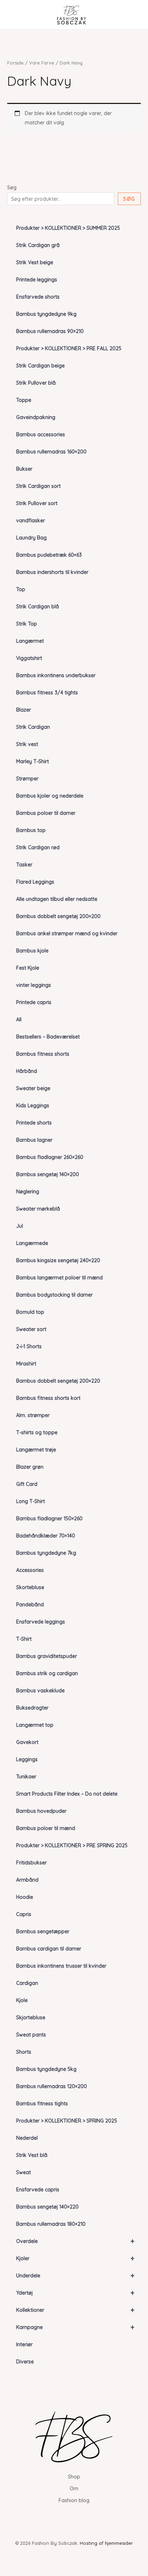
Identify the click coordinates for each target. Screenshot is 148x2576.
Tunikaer (26, 1777)
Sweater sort (31, 1329)
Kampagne (75, 2327)
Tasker (24, 865)
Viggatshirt (29, 658)
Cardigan (27, 1983)
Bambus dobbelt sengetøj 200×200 (58, 916)
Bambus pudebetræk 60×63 (49, 555)
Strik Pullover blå (36, 383)
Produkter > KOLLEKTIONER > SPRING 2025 (67, 2121)
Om (74, 2489)
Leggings (27, 1759)
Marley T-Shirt (33, 761)
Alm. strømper (33, 1415)
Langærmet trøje (36, 1450)
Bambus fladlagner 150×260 (49, 1518)
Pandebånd (30, 1605)
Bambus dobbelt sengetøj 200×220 (58, 1381)
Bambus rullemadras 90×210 (50, 331)
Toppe (24, 400)
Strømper (27, 779)
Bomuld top (30, 1312)
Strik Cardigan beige (40, 366)
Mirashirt (26, 1364)
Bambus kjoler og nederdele (50, 796)
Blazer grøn (30, 1467)
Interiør (24, 2344)
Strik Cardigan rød (38, 847)
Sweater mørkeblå (38, 1209)
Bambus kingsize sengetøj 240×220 (58, 1260)
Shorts (24, 2052)
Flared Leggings (35, 882)
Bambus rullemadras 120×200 (52, 2086)
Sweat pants (31, 2035)
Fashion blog (74, 2500)
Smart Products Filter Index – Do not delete (67, 1794)
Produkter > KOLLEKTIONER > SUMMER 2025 (68, 228)
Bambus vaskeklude (40, 1691)
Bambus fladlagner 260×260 (50, 1157)
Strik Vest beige (35, 262)
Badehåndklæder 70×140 (46, 1536)
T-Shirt (24, 1639)
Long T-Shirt (31, 1501)
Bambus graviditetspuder (47, 1656)
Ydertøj (75, 2293)
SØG (129, 199)
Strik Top (27, 624)
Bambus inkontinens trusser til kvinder (61, 1966)
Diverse (25, 2362)
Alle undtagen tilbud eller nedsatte (57, 899)
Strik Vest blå (32, 2155)
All (19, 1020)
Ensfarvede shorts (38, 297)
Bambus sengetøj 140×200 (48, 1174)
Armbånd (27, 1880)
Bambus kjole (32, 951)
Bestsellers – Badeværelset (48, 1037)
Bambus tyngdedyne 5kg (46, 2069)
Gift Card (27, 1484)
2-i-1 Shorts (29, 1346)
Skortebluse (30, 1587)
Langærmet (30, 641)
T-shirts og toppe (37, 1432)
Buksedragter (32, 1708)
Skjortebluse (31, 2017)
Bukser (24, 469)
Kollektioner (75, 2310)
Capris (24, 1914)
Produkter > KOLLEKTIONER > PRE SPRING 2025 (72, 1845)
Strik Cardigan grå (38, 245)
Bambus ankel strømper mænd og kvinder (67, 933)
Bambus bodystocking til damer (54, 1295)
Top (21, 589)
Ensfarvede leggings (41, 1622)
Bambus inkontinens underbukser (56, 675)
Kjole (22, 2000)
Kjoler (75, 2258)
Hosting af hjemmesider (106, 2543)
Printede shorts (34, 1123)
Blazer (24, 710)
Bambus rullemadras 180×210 (51, 2224)
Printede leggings (37, 280)
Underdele (75, 2275)
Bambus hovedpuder (41, 1811)
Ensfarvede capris (38, 2190)
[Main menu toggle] (16, 15)
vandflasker (31, 521)
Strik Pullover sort (37, 503)
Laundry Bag (31, 538)
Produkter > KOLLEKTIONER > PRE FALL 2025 (69, 348)
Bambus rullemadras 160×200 (51, 452)
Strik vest (27, 744)
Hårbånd (27, 1071)
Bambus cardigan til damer (49, 1949)
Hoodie (25, 1897)
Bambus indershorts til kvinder (52, 572)
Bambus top (31, 830)
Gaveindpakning (36, 417)
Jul (20, 1226)
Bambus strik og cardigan (47, 1673)
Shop (74, 2477)
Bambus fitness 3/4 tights (47, 693)
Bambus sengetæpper (43, 1931)
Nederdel (27, 2138)
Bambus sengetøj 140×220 (47, 2207)
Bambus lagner (34, 1140)
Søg (12, 187)
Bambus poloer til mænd (46, 1828)
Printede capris (34, 1002)
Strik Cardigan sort (38, 486)
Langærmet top (35, 1725)
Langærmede (32, 1243)
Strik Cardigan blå (38, 607)
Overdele (75, 2241)
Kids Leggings (33, 1106)
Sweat (24, 2172)
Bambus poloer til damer (46, 813)
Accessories (30, 1570)
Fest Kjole (28, 968)
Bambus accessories (41, 434)
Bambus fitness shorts (43, 1054)
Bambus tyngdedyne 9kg (46, 314)
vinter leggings (34, 985)
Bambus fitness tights (42, 2104)
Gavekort (27, 1742)
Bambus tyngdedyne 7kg (46, 1553)
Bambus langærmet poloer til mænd (59, 1278)
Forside (15, 63)
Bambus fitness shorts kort (48, 1398)
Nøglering (28, 1192)
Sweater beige (33, 1088)
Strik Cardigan (33, 727)
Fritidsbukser (31, 1863)
